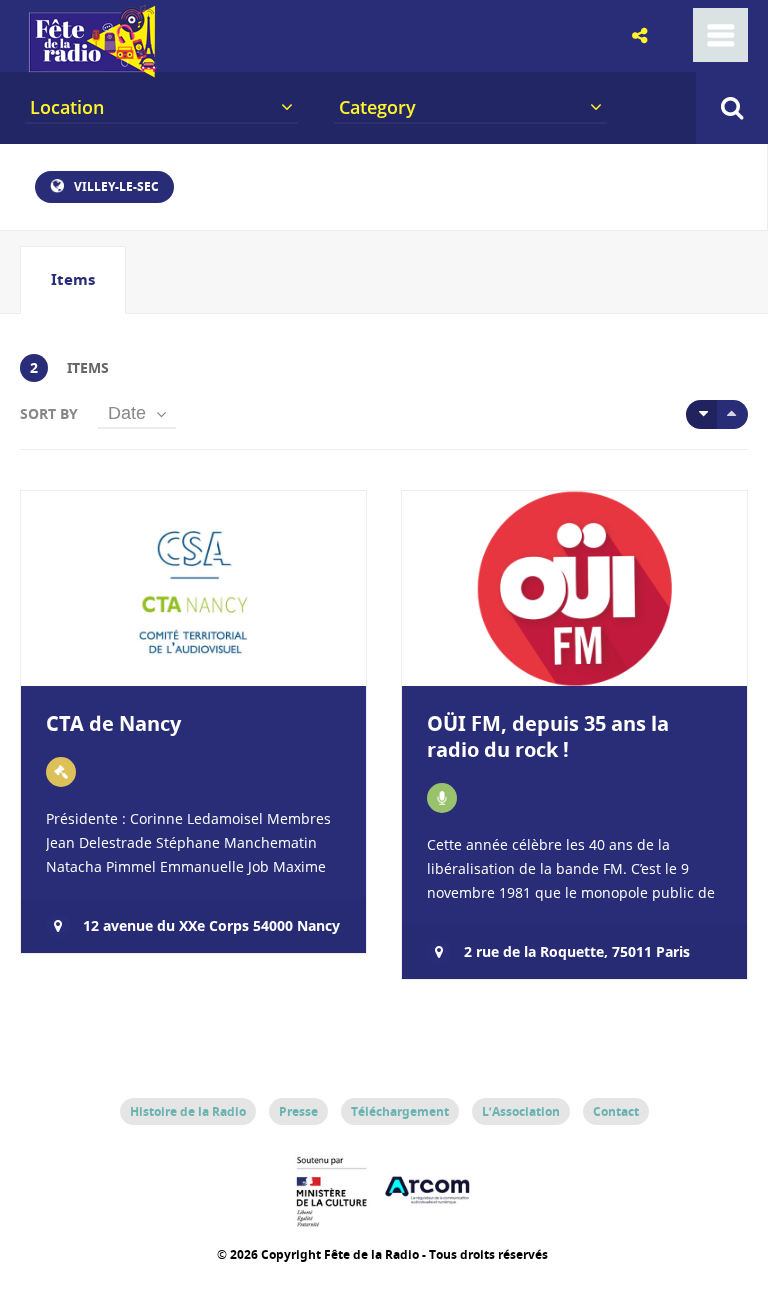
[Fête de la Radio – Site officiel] (90, 70)
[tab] (73, 280)
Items (73, 279)
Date (127, 413)
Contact (616, 1111)
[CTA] (61, 772)
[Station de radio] (442, 798)
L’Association (521, 1111)
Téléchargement (400, 1111)
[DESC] (732, 414)
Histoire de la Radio (188, 1111)
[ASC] (701, 414)
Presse (298, 1111)
